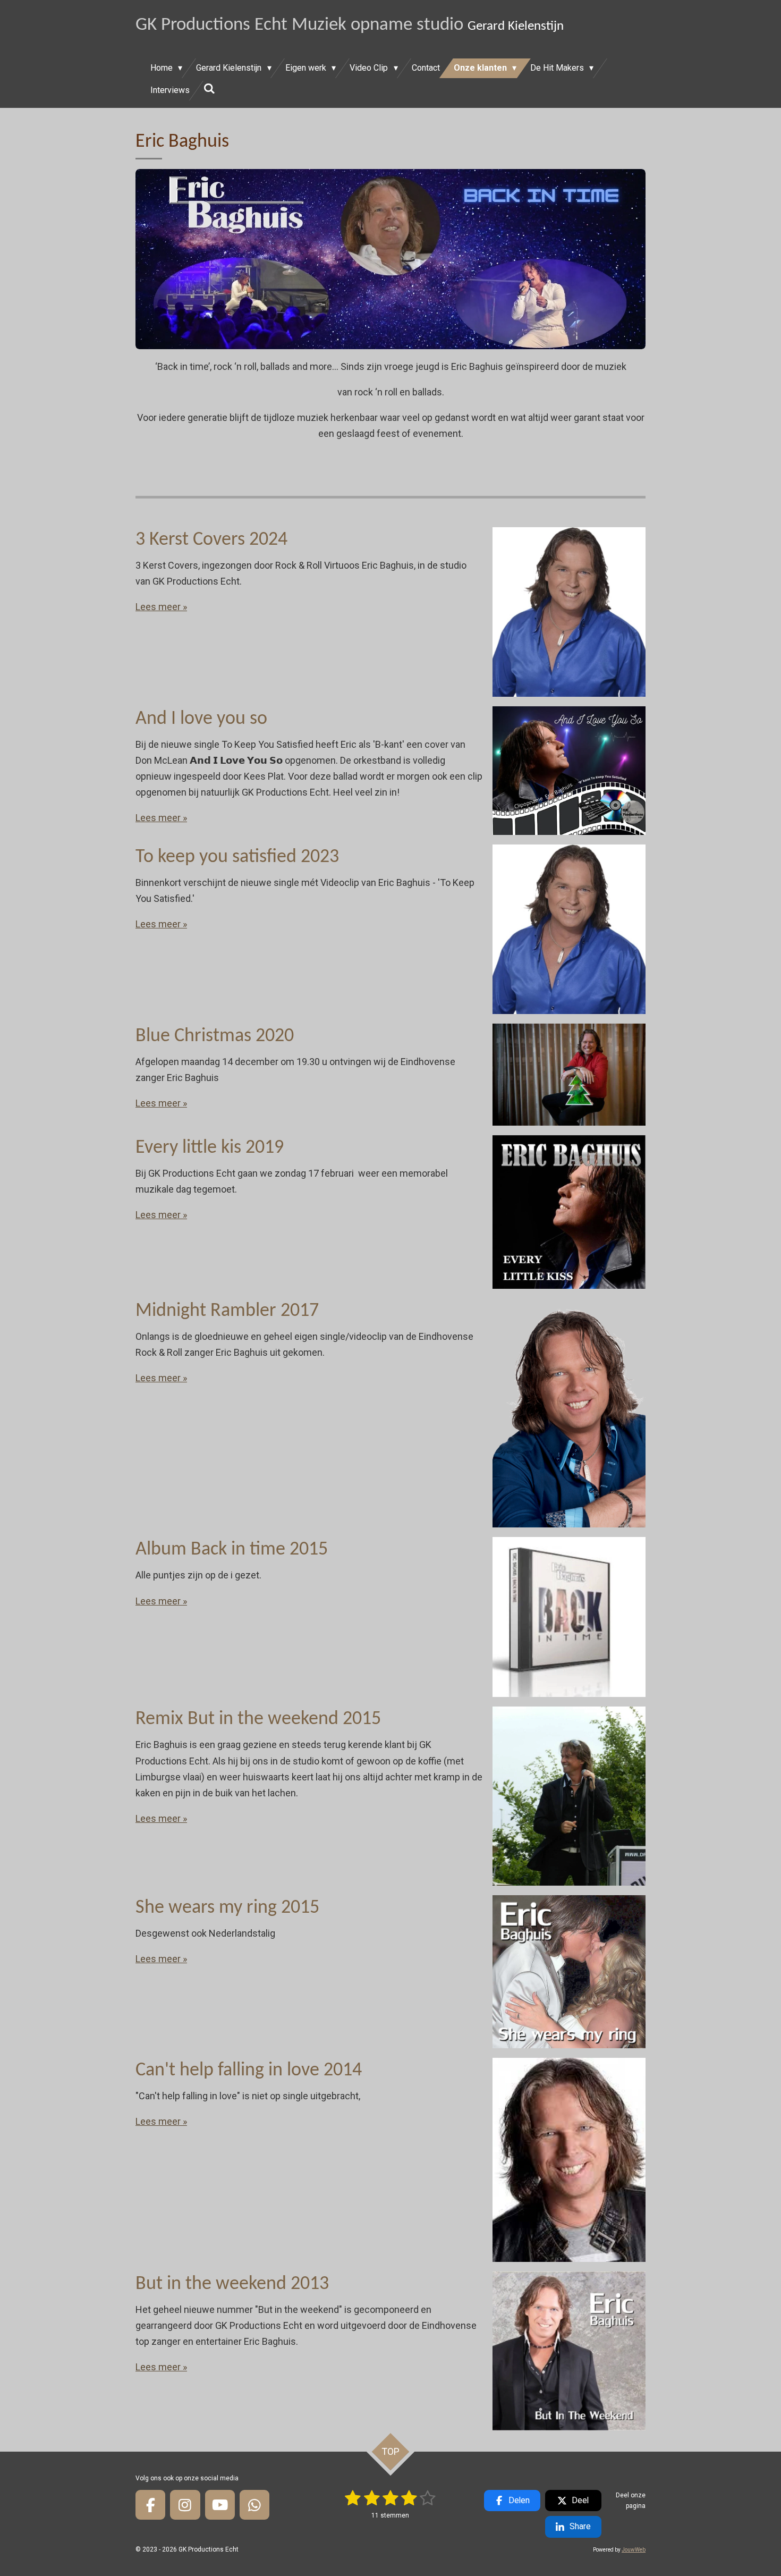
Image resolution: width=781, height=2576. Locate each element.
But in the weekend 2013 (232, 2284)
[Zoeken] (209, 88)
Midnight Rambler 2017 (227, 1311)
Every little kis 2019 (210, 1148)
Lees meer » (161, 607)
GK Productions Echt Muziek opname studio (350, 25)
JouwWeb (634, 2550)
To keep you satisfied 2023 (237, 857)
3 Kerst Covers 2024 (211, 540)
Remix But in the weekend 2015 (258, 1719)
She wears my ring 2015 (227, 1908)
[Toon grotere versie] (390, 259)
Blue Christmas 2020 (215, 1036)
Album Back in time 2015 (232, 1550)
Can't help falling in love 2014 (249, 2071)
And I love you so (201, 719)
